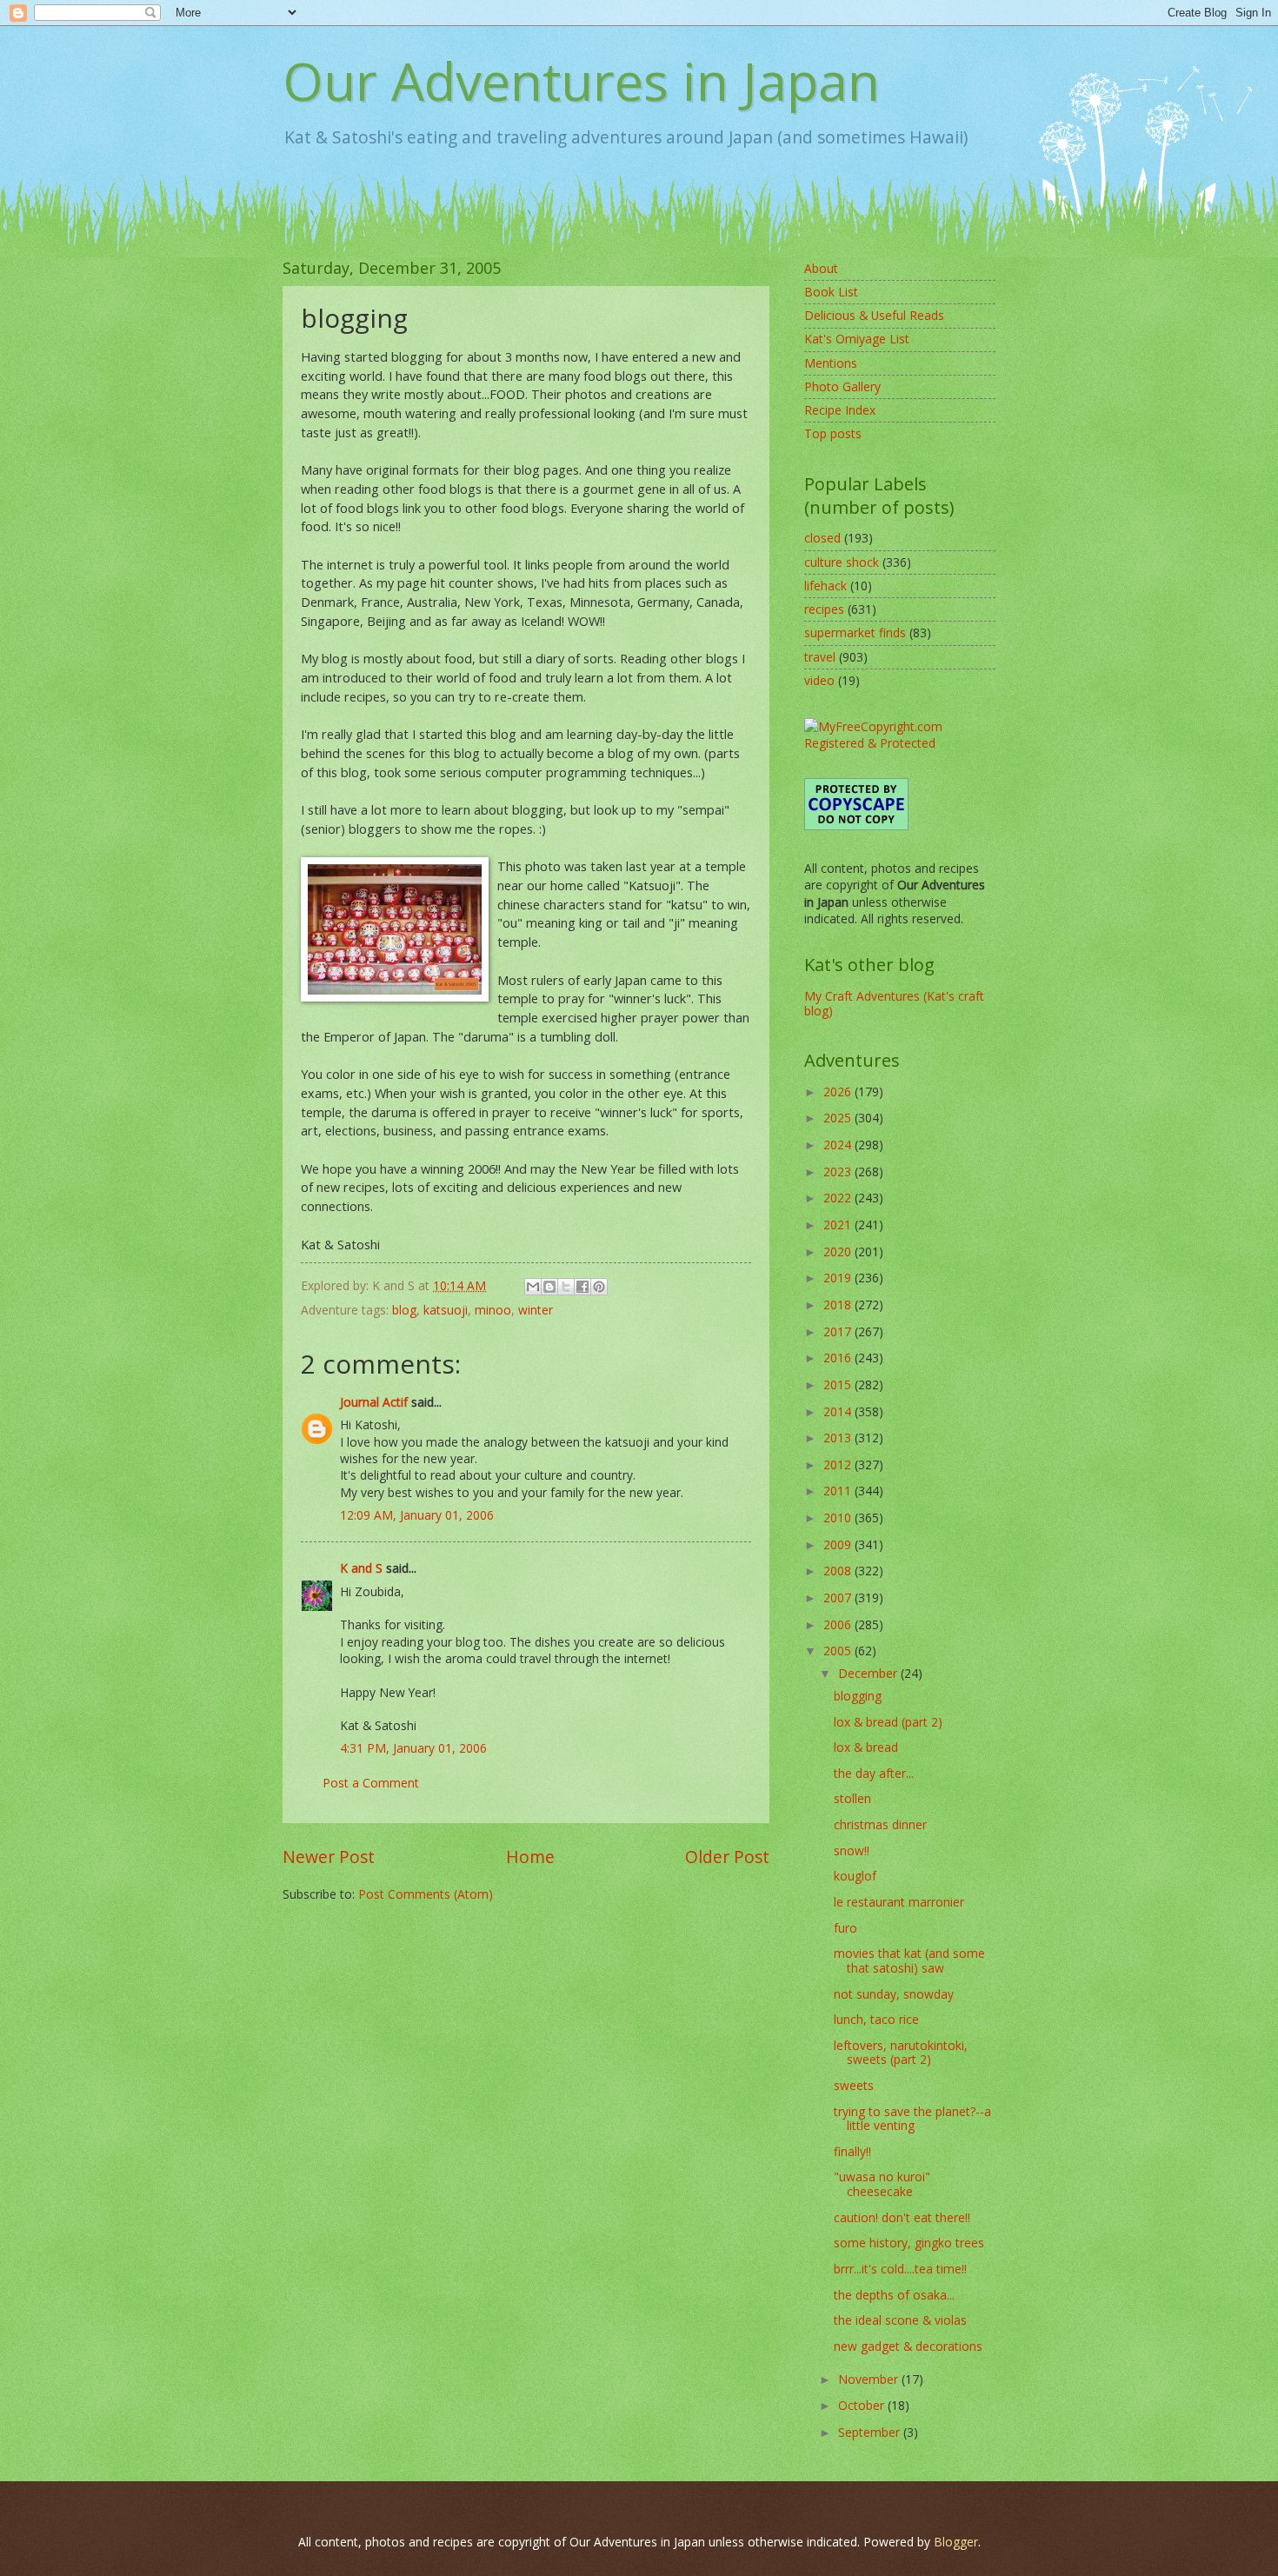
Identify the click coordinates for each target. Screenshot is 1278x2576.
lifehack (825, 586)
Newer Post (329, 1857)
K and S (361, 1568)
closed (822, 538)
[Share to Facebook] (582, 1287)
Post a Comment (371, 1783)
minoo (493, 1310)
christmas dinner (880, 1824)
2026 (839, 1092)
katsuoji (446, 1310)
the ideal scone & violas (900, 2320)
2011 (839, 1491)
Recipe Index (840, 410)
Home (530, 1857)
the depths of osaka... (894, 2295)
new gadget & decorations (908, 2346)
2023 (839, 1172)
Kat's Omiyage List (857, 339)
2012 (839, 1464)
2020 (839, 1251)
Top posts (833, 433)
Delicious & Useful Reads (874, 315)
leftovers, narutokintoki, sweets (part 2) (901, 2053)
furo (845, 1928)
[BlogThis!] (549, 1287)
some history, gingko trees (909, 2243)
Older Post (727, 1857)
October (863, 2405)
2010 (839, 1518)
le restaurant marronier (899, 1902)
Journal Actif (374, 1402)
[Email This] (533, 1287)
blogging (858, 1696)
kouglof (855, 1876)
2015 (839, 1385)
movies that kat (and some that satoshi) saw (909, 1960)
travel (820, 657)
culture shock (842, 562)
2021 (839, 1225)
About (821, 268)
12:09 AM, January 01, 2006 (417, 1515)
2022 (839, 1198)
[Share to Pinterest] (599, 1287)
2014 (839, 1411)
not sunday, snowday (894, 1994)
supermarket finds (855, 632)
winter (536, 1310)
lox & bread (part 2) (888, 1722)
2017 (839, 1331)
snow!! (852, 1850)
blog (404, 1310)
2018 (839, 1305)
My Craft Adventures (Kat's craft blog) (894, 1003)
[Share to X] (566, 1287)
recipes (824, 609)
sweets (854, 2085)
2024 (839, 1145)
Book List (831, 292)
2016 (839, 1358)
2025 (839, 1118)
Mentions (831, 363)
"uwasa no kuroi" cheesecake (882, 2184)
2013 (839, 1438)
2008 (839, 1571)
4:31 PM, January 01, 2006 (413, 1748)
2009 (839, 1544)
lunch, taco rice (876, 2019)
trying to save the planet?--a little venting (912, 2119)
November (870, 2379)
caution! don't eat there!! (902, 2217)
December (869, 1673)
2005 (839, 1651)
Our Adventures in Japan (581, 81)
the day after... (874, 1773)
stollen (852, 1798)
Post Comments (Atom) (426, 1894)
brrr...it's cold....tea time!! (900, 2269)
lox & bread (866, 1747)
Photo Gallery (842, 386)
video (819, 680)
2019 (839, 1278)
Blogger (956, 2542)
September (871, 2432)
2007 (839, 1598)
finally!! (852, 2151)
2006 (839, 1624)
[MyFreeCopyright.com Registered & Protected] (900, 743)
